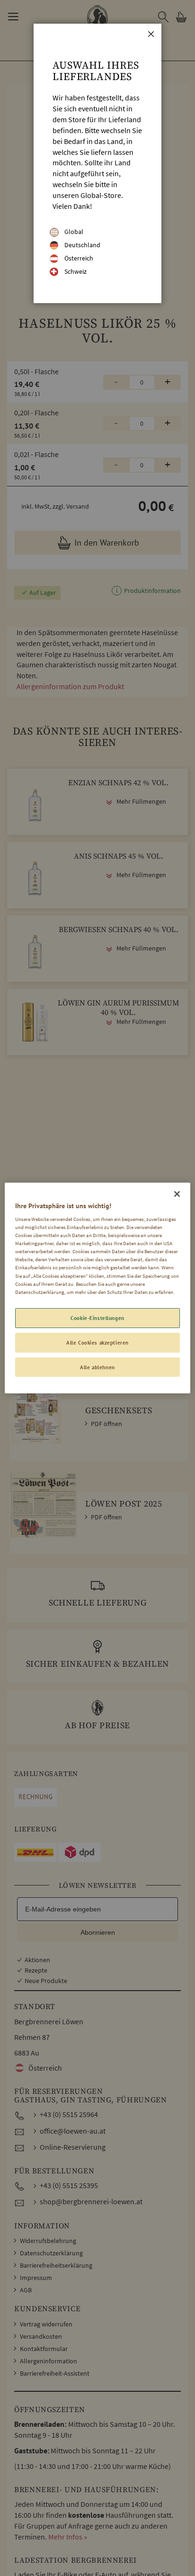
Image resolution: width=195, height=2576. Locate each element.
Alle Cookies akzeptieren (97, 1342)
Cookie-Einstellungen (97, 1318)
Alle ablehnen (97, 1367)
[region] (97, 1288)
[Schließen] (177, 1194)
